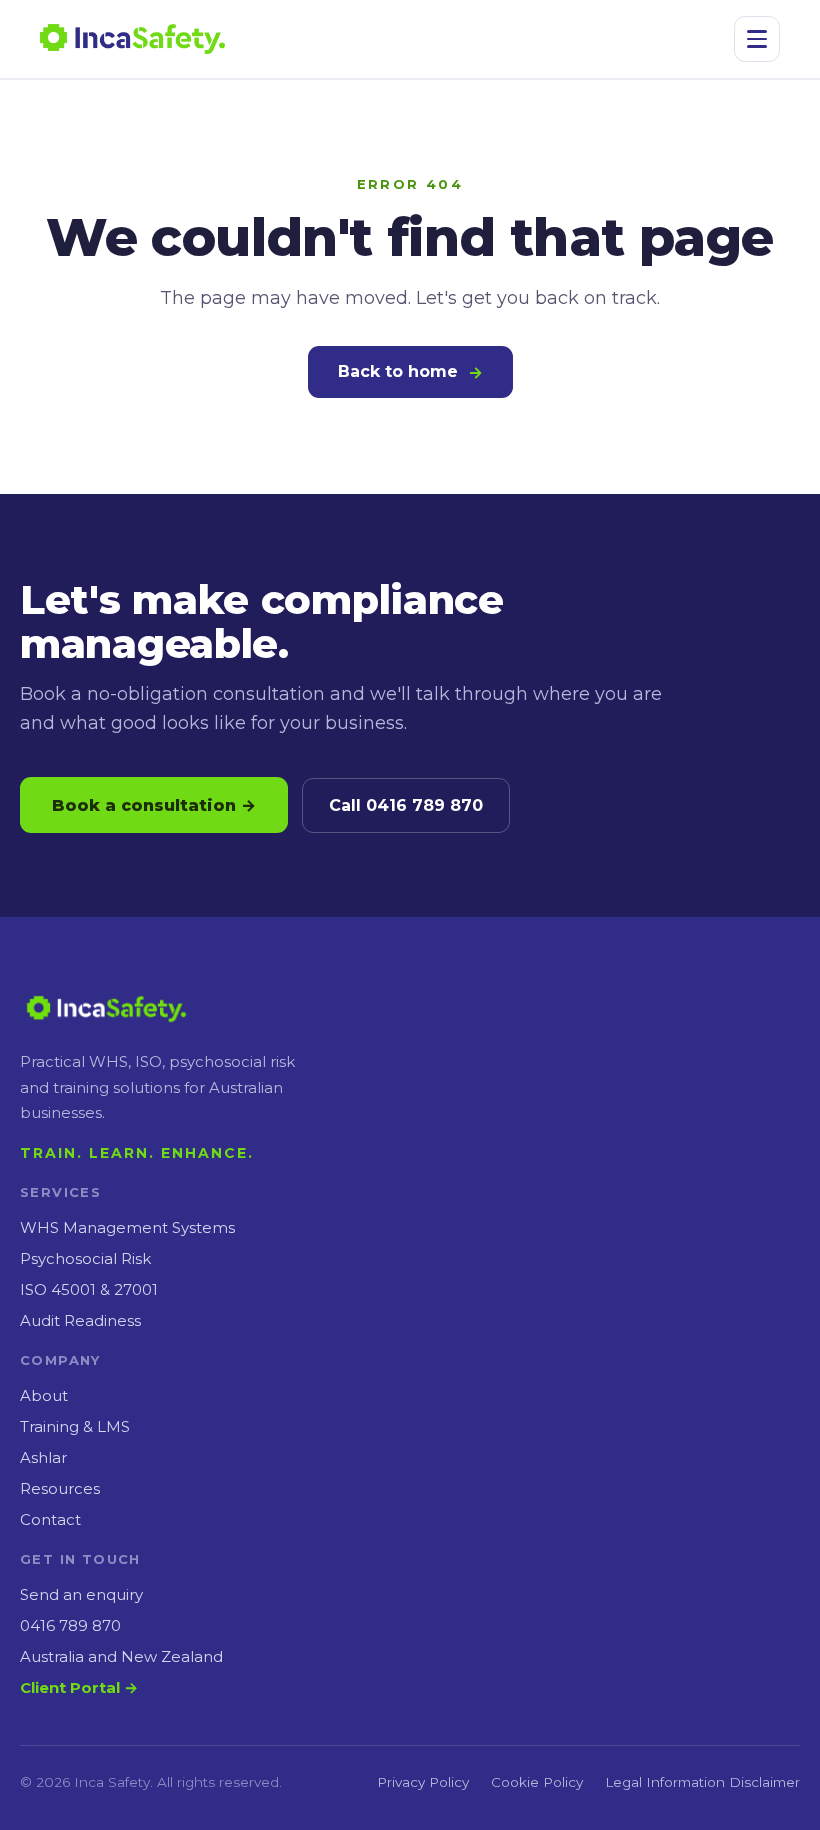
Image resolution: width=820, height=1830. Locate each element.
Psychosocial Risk (85, 1258)
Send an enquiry (81, 1594)
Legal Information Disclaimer (702, 1782)
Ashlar (43, 1457)
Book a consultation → (154, 805)
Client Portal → (79, 1687)
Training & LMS (75, 1426)
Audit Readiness (80, 1320)
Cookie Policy (537, 1782)
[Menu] (757, 39)
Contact (50, 1519)
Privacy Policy (423, 1782)
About (44, 1395)
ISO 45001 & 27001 (89, 1289)
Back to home (410, 372)
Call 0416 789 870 (406, 805)
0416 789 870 (70, 1625)
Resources (60, 1488)
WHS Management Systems (127, 1227)
